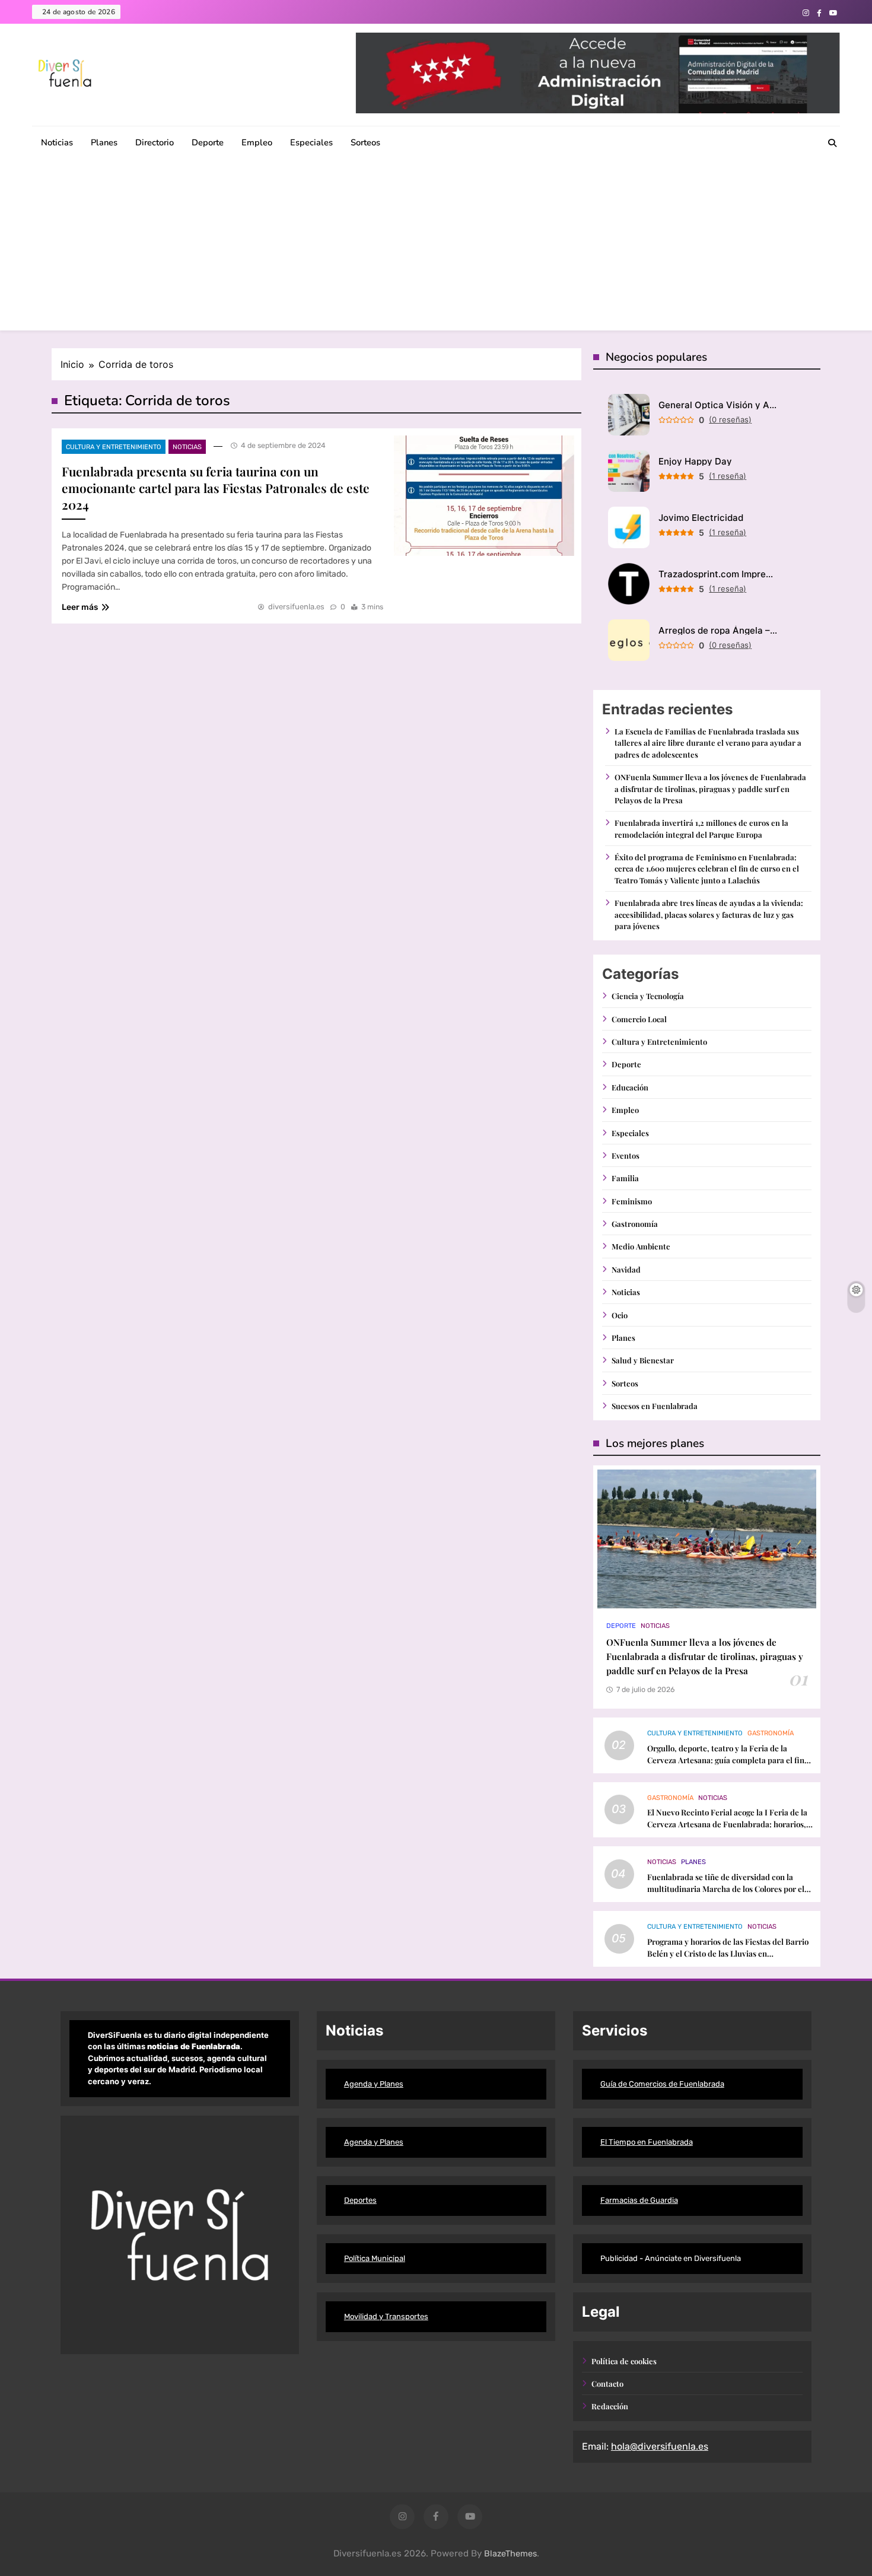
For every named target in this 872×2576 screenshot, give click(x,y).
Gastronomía (635, 1224)
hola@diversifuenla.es (660, 2446)
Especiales (311, 142)
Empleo (257, 142)
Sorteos (365, 142)
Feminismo (632, 1201)
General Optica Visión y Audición (718, 405)
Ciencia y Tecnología (648, 996)
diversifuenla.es (296, 607)
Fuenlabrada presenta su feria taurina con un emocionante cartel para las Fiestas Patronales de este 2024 (216, 488)
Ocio (620, 1315)
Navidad (626, 1269)
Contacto (607, 2383)
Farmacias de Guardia (639, 2200)
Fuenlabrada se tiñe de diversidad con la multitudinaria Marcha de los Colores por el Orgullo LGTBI (726, 1889)
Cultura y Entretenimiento (114, 447)
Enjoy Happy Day (695, 461)
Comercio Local (639, 1019)
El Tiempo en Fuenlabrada (647, 2142)
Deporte (208, 142)
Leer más (80, 607)
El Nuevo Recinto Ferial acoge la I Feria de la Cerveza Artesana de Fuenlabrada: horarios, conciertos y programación (727, 1824)
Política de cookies (624, 2361)
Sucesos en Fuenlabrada (655, 1406)
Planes (104, 142)
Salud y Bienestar (643, 1360)
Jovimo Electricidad (701, 518)
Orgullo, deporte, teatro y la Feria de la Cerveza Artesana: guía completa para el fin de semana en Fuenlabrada (726, 1760)
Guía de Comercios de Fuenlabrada (662, 2084)
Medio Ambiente (641, 1246)
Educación (630, 1087)
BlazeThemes (510, 2554)
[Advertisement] (436, 247)
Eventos (626, 1155)
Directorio (155, 142)
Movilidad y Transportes (386, 2316)
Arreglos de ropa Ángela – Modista (718, 630)
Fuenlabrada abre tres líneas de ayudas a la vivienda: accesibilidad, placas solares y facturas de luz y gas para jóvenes (709, 914)
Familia (625, 1178)
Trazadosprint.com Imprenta (718, 574)
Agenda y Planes (374, 2084)
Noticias (57, 142)
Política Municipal (375, 2258)
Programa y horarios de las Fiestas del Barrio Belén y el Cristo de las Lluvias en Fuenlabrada (728, 1953)
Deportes (360, 2200)
